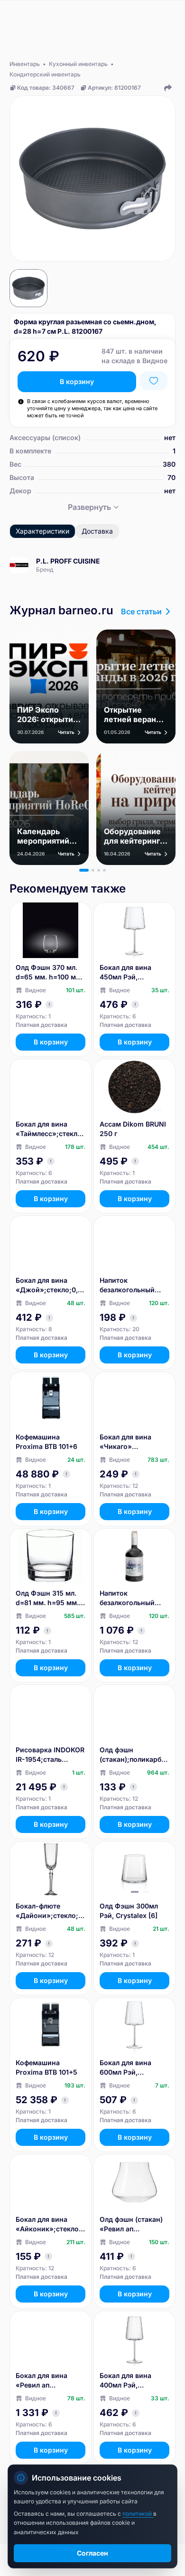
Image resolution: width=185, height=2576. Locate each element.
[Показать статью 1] (84, 870)
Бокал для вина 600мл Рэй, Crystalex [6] (125, 2068)
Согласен (92, 2553)
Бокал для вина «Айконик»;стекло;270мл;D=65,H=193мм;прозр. (51, 2224)
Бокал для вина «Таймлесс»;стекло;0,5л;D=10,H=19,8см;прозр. (50, 1129)
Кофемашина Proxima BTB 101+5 (46, 2067)
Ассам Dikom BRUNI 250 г (133, 1129)
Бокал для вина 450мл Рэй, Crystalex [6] (125, 973)
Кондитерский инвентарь (45, 74)
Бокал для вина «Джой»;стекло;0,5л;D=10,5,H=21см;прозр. (49, 1285)
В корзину (77, 381)
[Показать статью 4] (104, 870)
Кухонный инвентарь (78, 64)
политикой (138, 2514)
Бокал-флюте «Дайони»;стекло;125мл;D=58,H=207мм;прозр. (51, 1911)
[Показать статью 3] (99, 870)
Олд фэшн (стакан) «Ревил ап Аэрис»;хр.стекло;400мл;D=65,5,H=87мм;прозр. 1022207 (134, 2224)
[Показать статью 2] (93, 870)
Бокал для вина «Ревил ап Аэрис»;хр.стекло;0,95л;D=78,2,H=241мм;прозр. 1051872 (50, 2381)
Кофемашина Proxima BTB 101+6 (46, 1442)
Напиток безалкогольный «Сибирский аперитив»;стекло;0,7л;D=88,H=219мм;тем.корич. (134, 1598)
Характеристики (42, 531)
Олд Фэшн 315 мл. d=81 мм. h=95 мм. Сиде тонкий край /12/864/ (47, 1598)
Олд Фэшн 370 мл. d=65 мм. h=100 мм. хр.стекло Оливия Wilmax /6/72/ (49, 973)
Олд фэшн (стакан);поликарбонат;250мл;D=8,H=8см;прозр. (133, 1755)
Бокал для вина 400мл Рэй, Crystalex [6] (125, 2381)
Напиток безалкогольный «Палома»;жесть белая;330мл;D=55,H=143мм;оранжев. (134, 1285)
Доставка (97, 531)
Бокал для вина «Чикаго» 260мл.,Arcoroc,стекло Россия (134, 1442)
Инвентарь (25, 64)
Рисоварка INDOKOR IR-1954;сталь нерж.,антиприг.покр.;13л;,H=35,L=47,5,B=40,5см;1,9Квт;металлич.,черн (50, 1755)
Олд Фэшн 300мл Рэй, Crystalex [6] (129, 1911)
